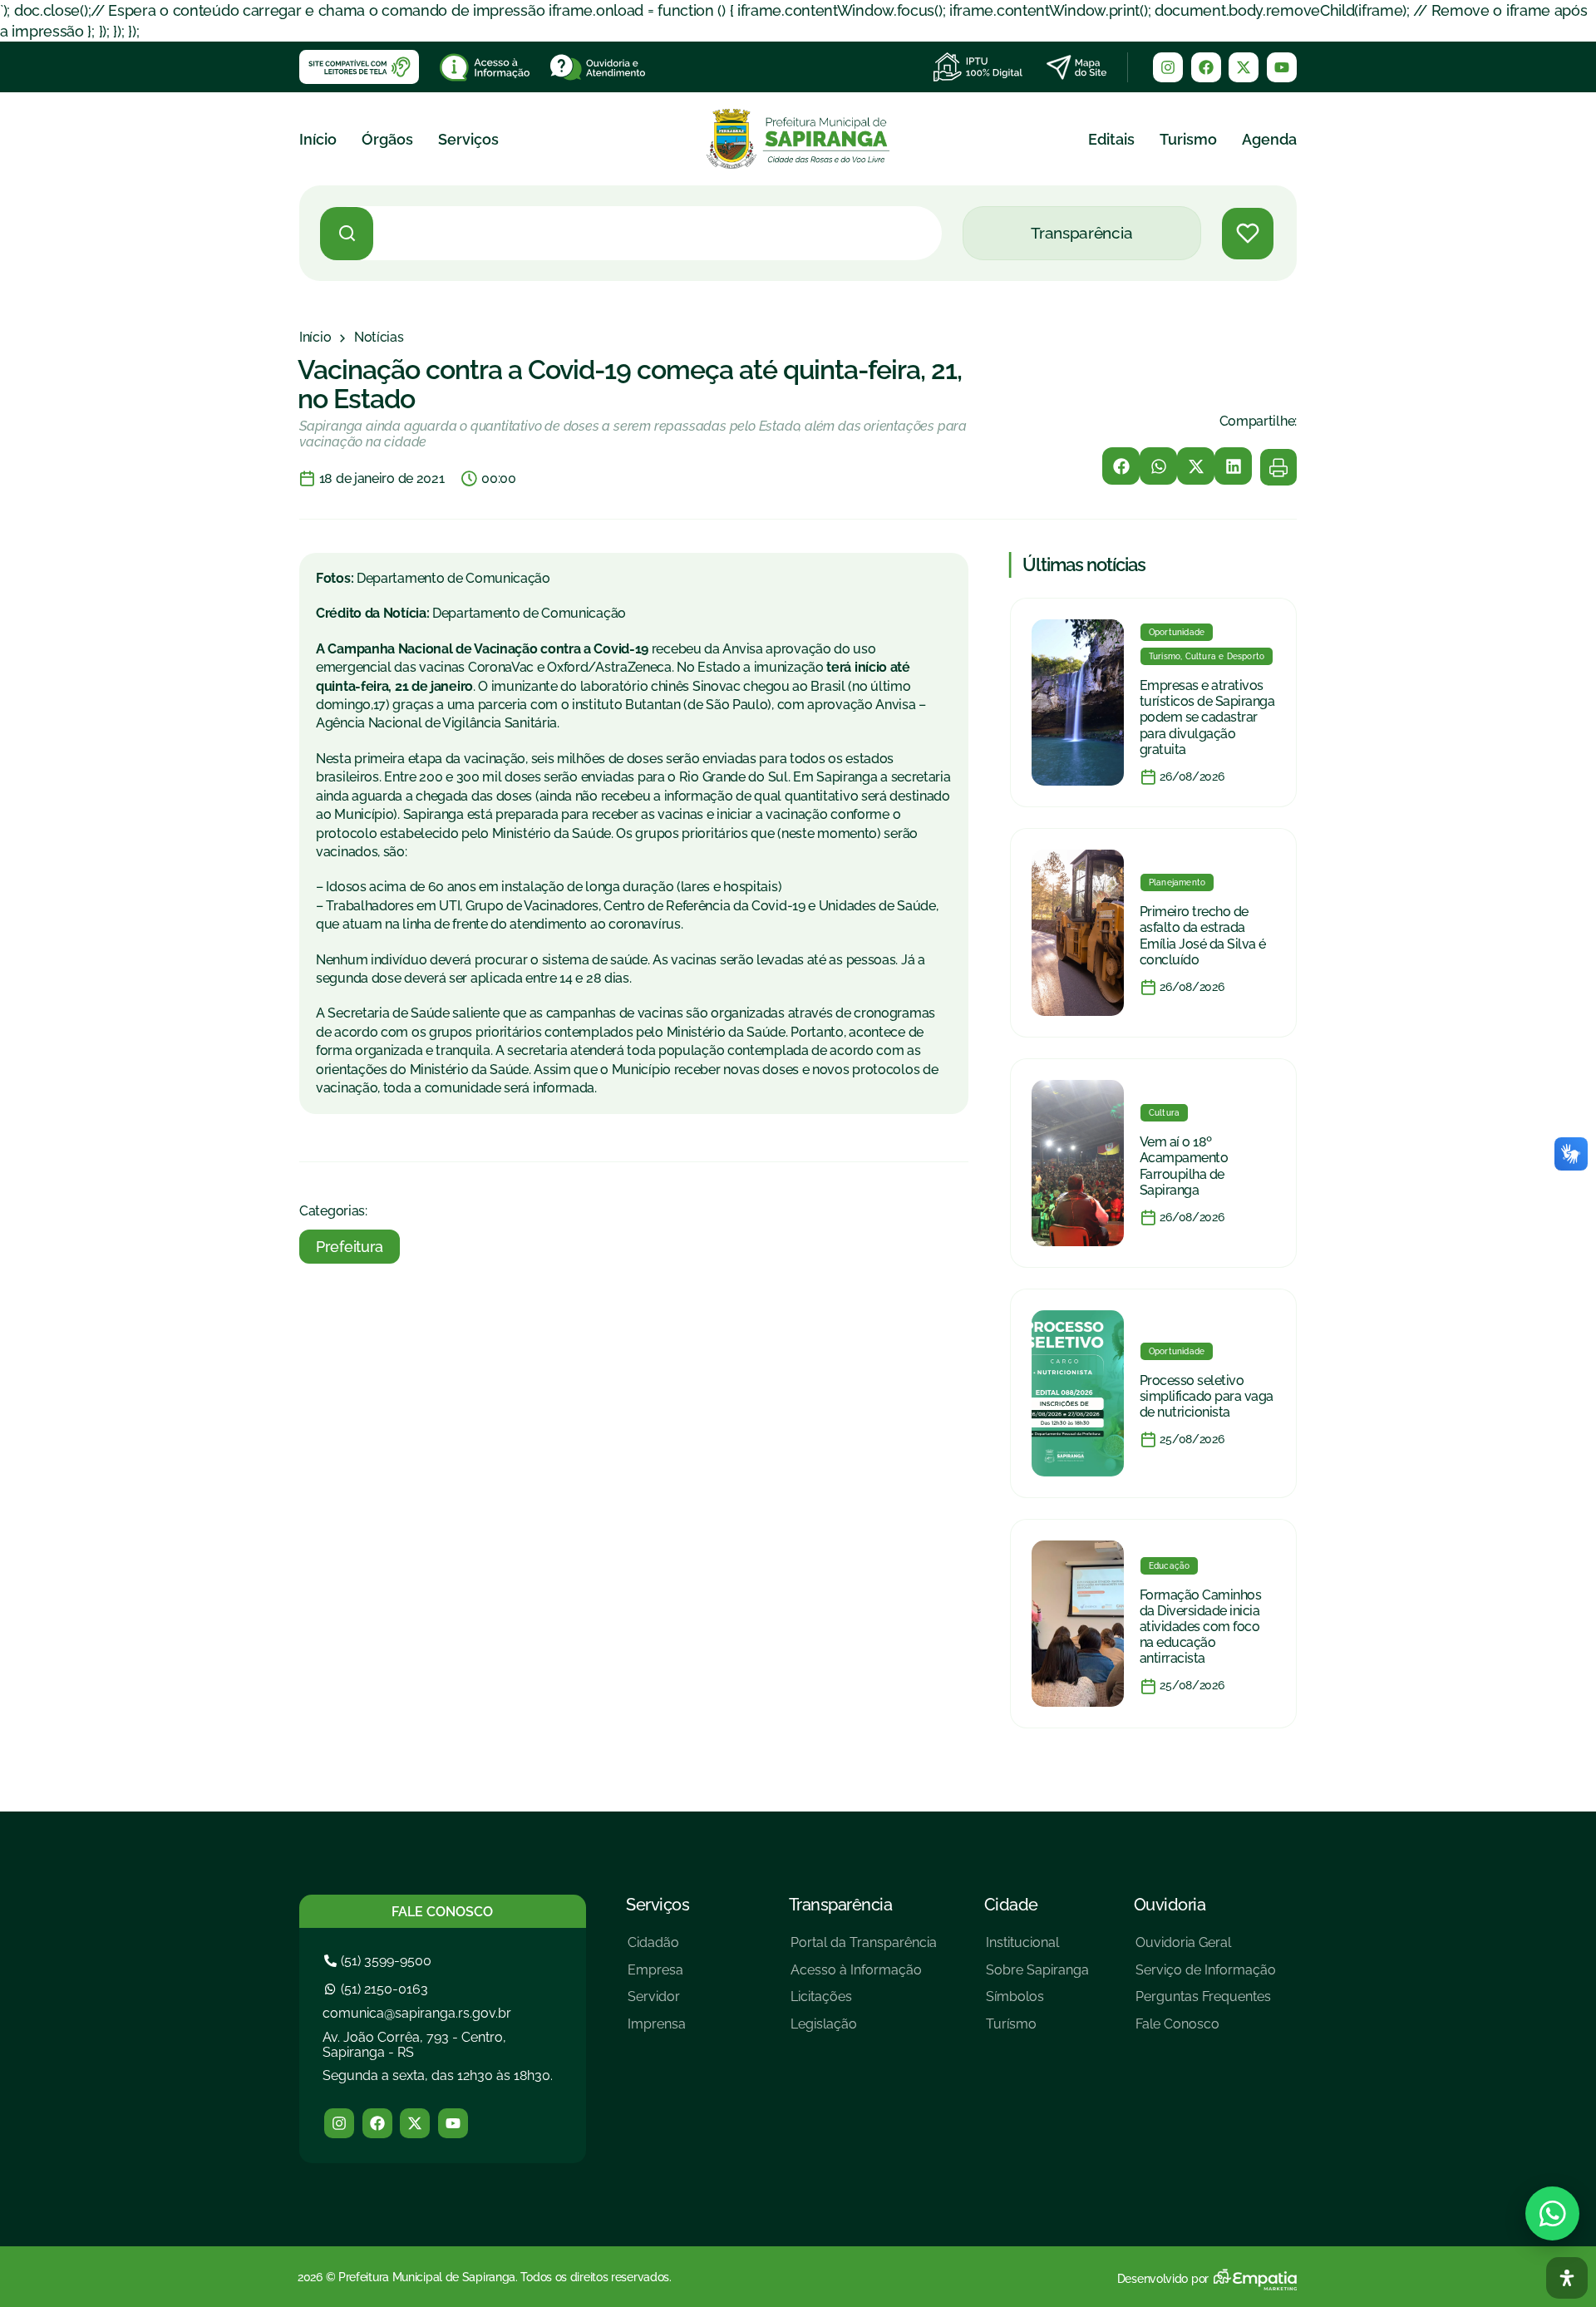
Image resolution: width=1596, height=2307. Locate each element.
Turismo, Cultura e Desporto (1207, 656)
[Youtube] (1282, 67)
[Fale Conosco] (1206, 2031)
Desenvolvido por (1163, 2279)
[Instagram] (1168, 67)
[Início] (315, 338)
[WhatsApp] (1552, 2213)
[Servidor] (657, 2003)
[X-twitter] (1244, 67)
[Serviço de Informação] (1206, 1977)
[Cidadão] (657, 1949)
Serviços (468, 139)
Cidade (1011, 1905)
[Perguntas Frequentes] (1206, 2003)
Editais (1111, 139)
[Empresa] (657, 1977)
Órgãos (387, 139)
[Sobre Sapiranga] (1037, 1977)
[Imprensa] (657, 2031)
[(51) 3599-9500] (380, 1961)
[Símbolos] (1037, 2003)
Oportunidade (1177, 632)
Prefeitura (350, 1247)
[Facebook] (1206, 67)
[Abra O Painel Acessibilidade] (1567, 2278)
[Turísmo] (1037, 2031)
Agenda (1269, 139)
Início (318, 139)
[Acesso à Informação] (864, 1977)
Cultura (1164, 1113)
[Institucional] (1037, 1949)
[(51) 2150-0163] (378, 1989)
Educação (1170, 1566)
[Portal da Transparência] (864, 1949)
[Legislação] (864, 2031)
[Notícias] (379, 338)
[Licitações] (864, 2003)
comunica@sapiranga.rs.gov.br (417, 2013)
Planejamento (1177, 882)
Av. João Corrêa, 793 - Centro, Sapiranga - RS (414, 2045)
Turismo (1188, 139)
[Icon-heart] (1248, 234)
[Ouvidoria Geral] (1206, 1949)
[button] (1121, 466)
